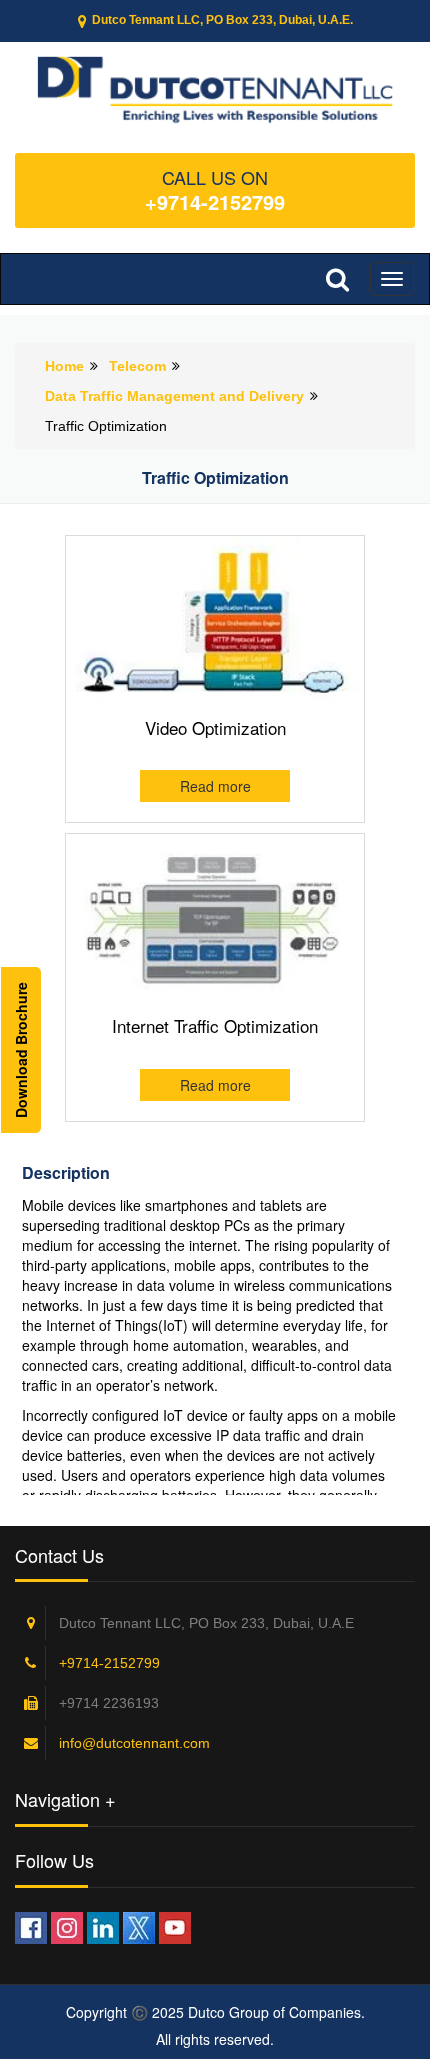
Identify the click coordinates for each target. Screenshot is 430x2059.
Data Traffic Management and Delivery (174, 396)
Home (64, 366)
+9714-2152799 (215, 201)
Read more (215, 786)
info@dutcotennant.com (134, 1743)
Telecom (137, 366)
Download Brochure (21, 1050)
